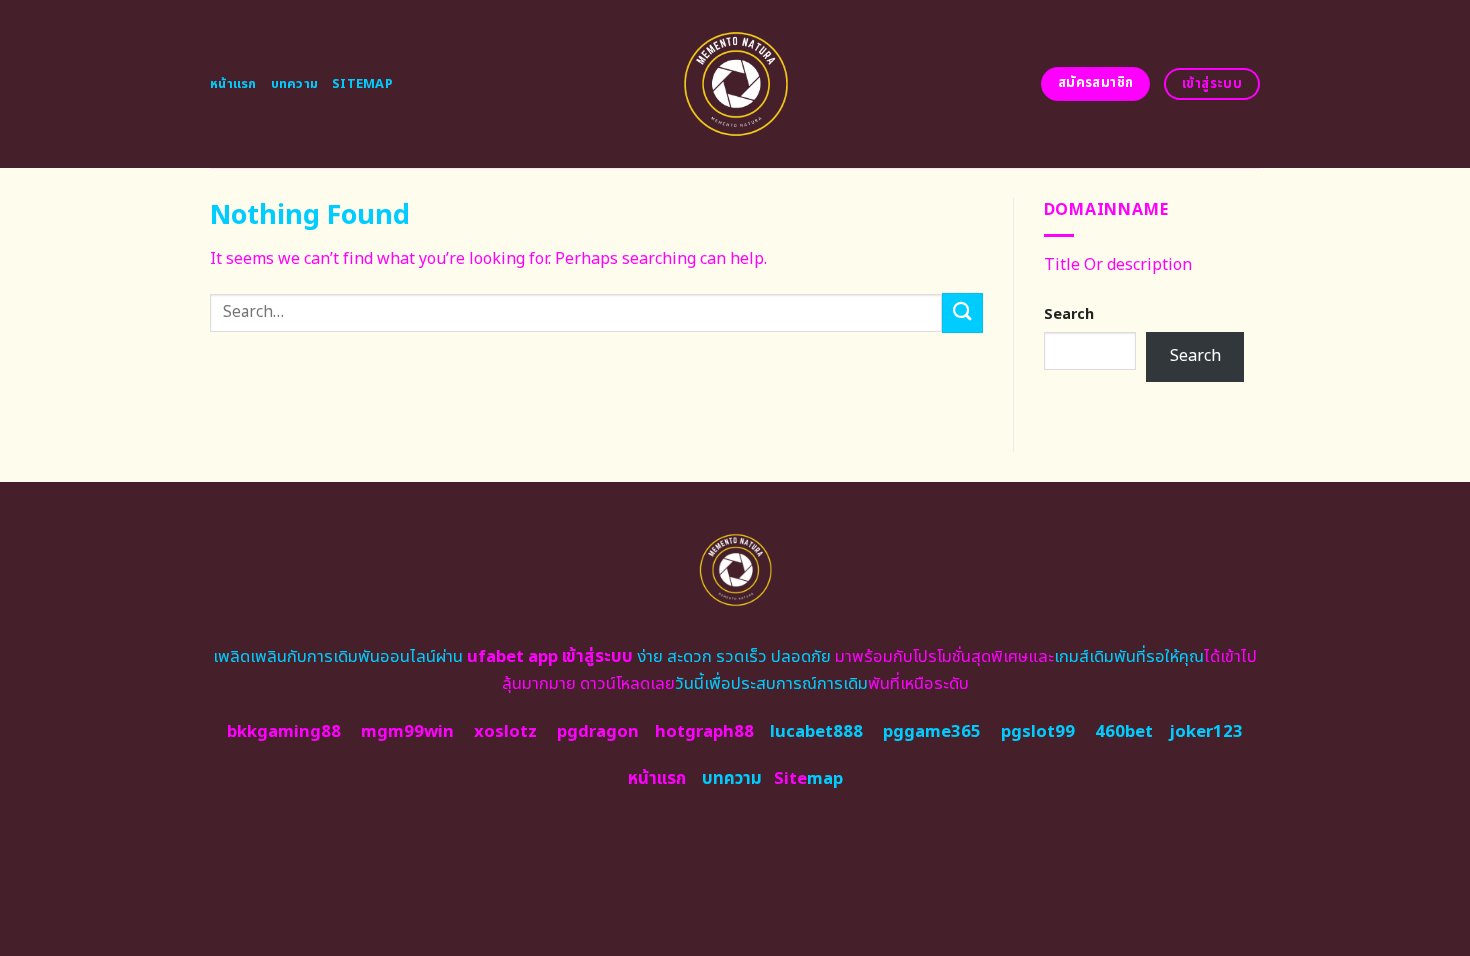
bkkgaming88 (284, 732)
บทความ (295, 84)
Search (1069, 314)
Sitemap (362, 84)
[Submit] (962, 312)
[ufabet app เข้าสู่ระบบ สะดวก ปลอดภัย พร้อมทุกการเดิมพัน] (735, 84)
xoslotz (505, 732)
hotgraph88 (704, 732)
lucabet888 (816, 732)
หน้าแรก (233, 84)
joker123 (1206, 732)
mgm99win (407, 732)
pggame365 (932, 732)
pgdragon (598, 732)
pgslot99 (1038, 732)
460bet (1124, 732)
